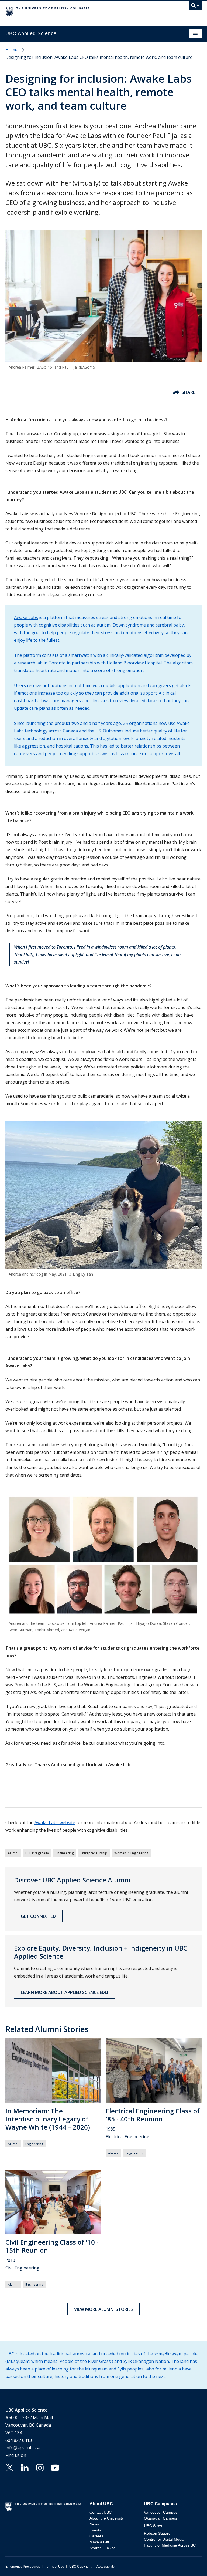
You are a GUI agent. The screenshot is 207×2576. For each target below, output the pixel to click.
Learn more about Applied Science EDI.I (64, 1992)
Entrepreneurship (94, 1853)
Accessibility (106, 2567)
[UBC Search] (196, 7)
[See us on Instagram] (40, 2467)
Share (188, 392)
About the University (107, 2518)
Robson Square (157, 2533)
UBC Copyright (80, 2567)
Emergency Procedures (23, 2567)
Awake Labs (26, 617)
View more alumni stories (103, 2309)
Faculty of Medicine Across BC (170, 2545)
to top (190, 2562)
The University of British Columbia (74, 11)
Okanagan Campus (161, 2518)
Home (11, 50)
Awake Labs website (55, 1822)
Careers (96, 2536)
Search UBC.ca (103, 2548)
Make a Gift (99, 2542)
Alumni (13, 1853)
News (94, 2524)
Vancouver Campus (161, 2512)
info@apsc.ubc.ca (23, 2448)
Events (95, 2530)
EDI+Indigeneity (37, 1853)
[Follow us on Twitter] (10, 2467)
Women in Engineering (131, 1853)
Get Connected (38, 1916)
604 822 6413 (19, 2440)
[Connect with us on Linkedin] (25, 2467)
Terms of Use (55, 2567)
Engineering (65, 1853)
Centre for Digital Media (164, 2539)
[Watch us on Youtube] (55, 2467)
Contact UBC (101, 2512)
